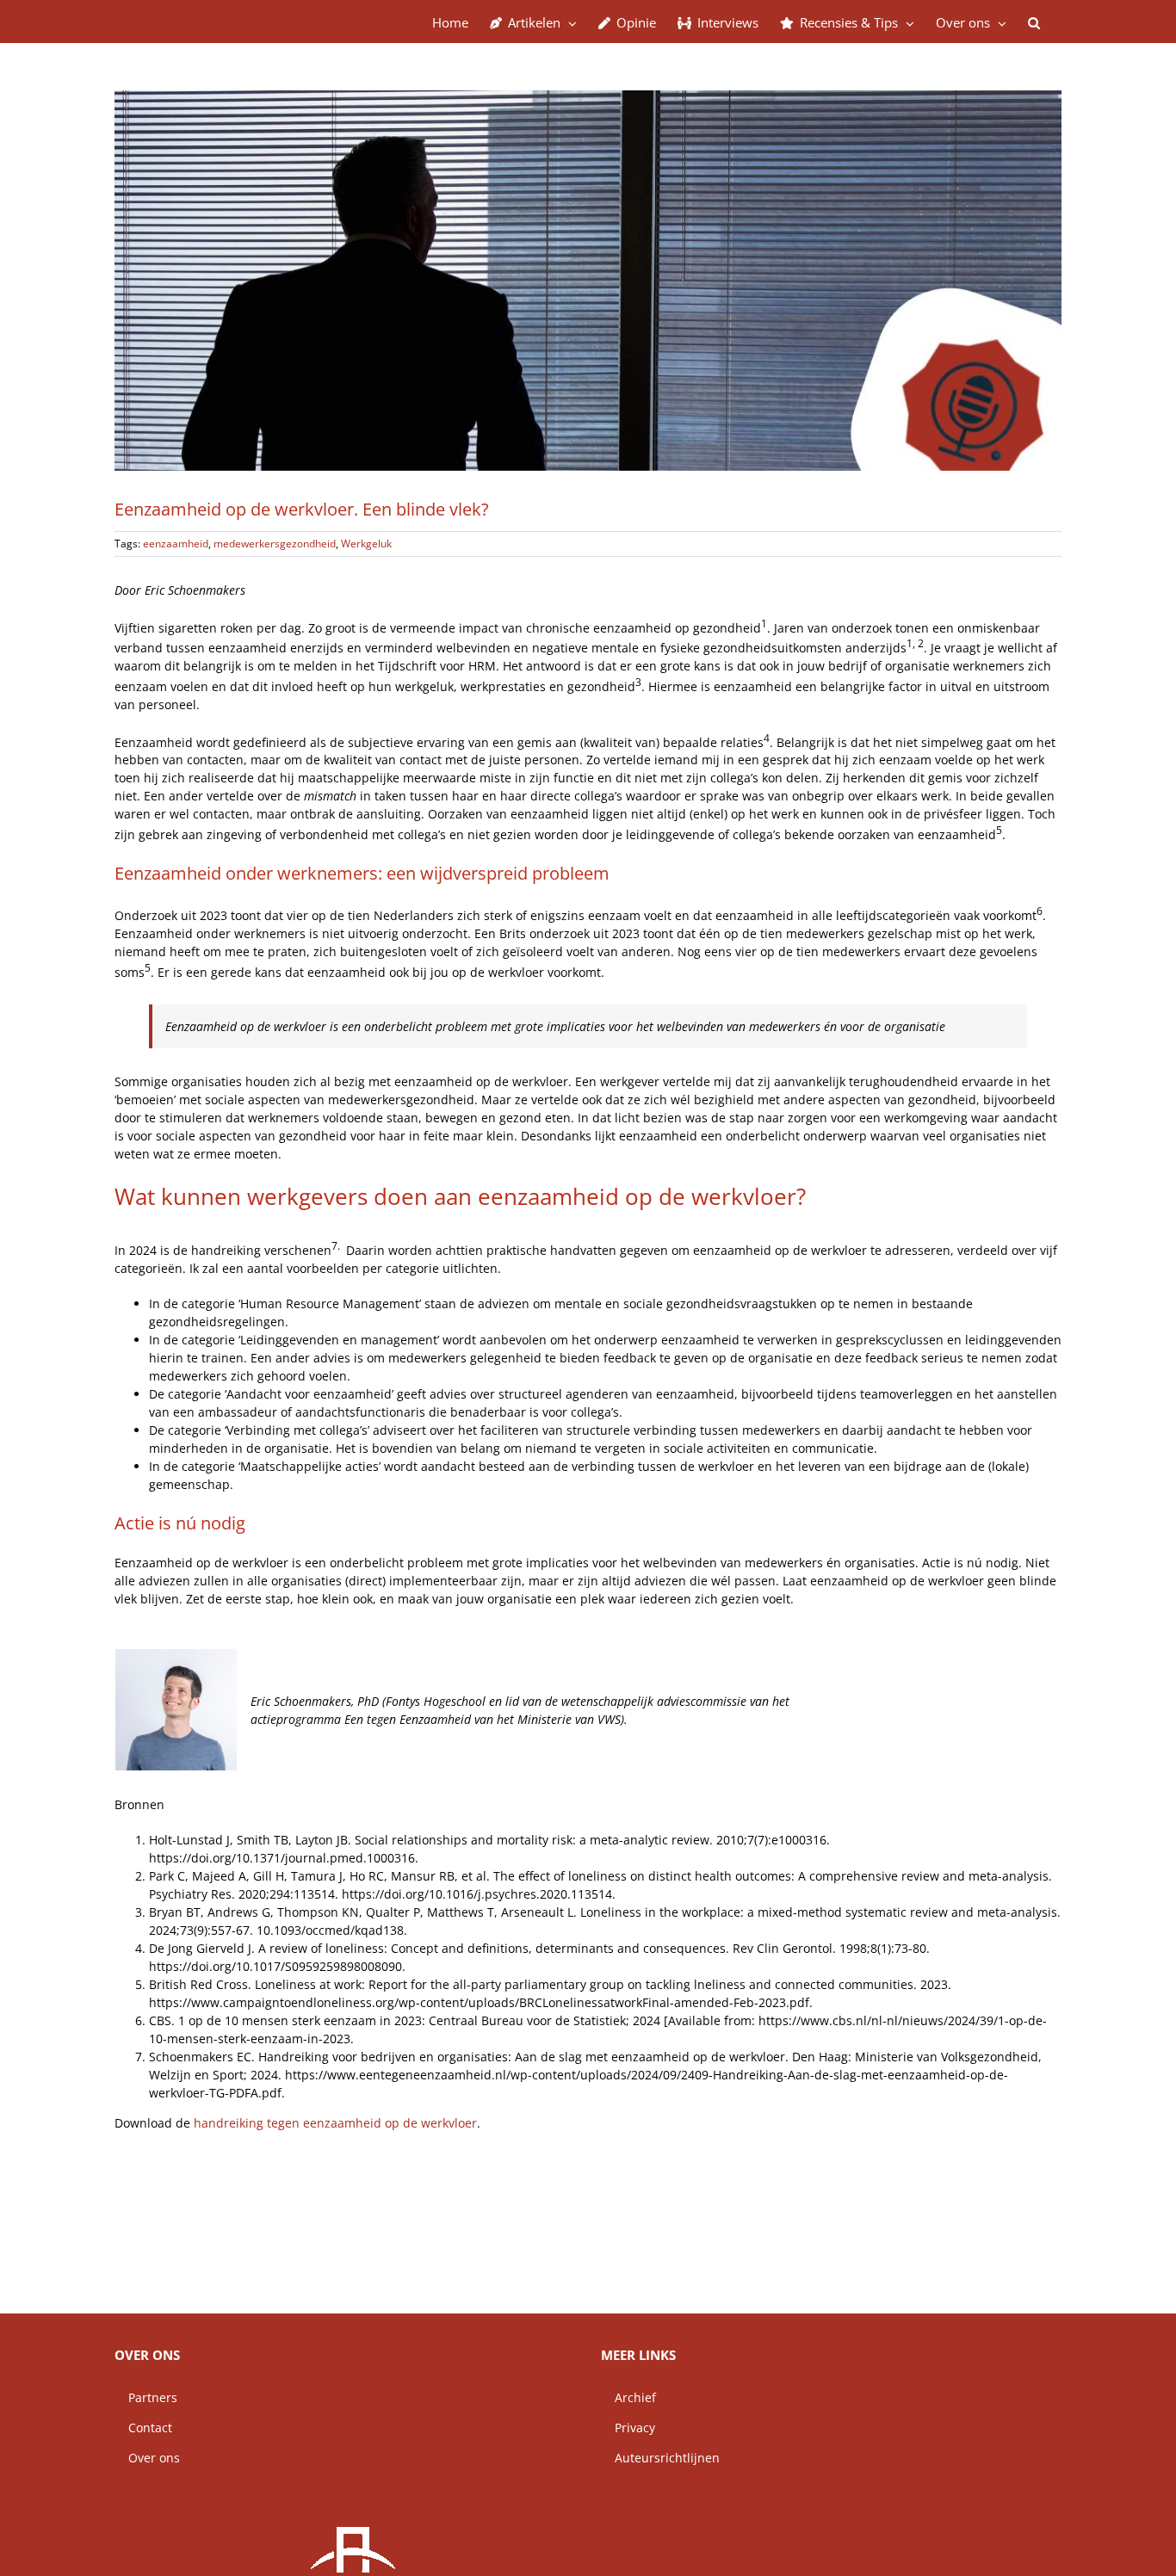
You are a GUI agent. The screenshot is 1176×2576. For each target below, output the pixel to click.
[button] (1034, 22)
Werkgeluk (366, 544)
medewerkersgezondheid (275, 544)
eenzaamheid (176, 544)
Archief (628, 2397)
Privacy (628, 2428)
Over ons (147, 2458)
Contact (143, 2428)
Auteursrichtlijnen (660, 2458)
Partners (146, 2397)
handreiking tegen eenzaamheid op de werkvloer (335, 2123)
